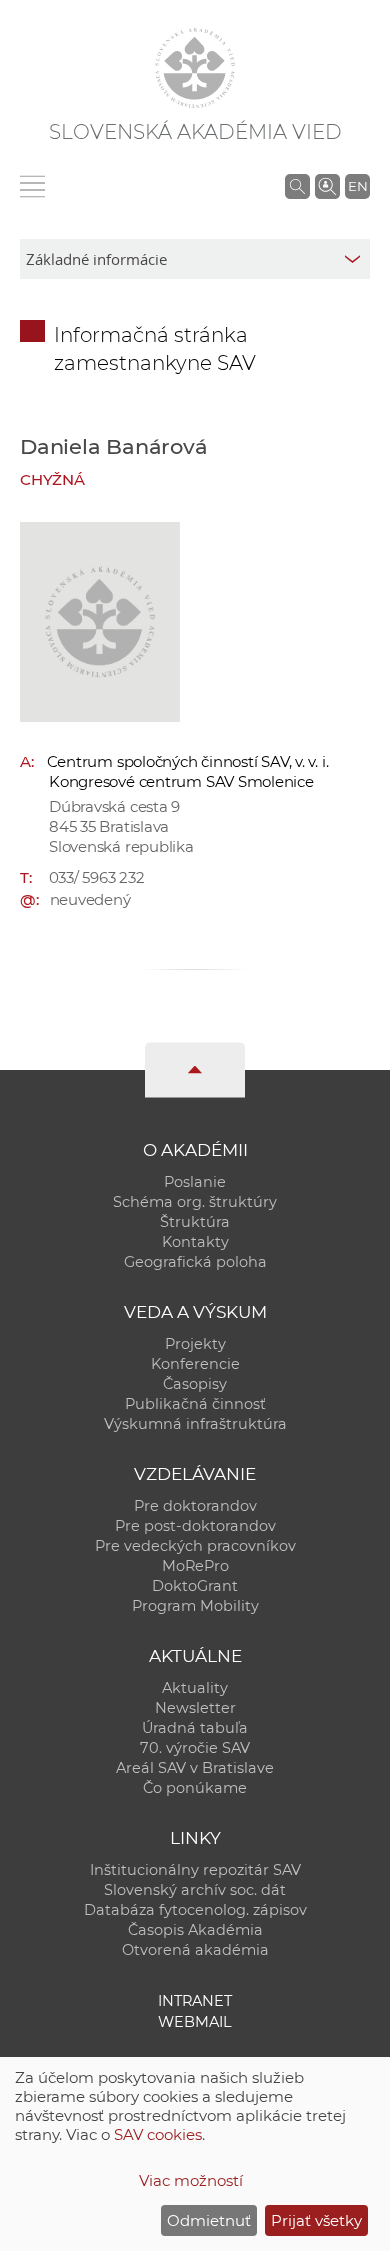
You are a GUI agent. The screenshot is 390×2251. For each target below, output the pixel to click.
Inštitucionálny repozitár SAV (195, 1870)
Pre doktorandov (195, 1506)
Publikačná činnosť (195, 1404)
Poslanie (195, 1182)
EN (358, 186)
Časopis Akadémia (195, 1930)
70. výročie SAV (195, 1748)
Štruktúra (195, 1222)
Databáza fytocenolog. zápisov (195, 1910)
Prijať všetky (316, 2220)
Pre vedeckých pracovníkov (195, 1546)
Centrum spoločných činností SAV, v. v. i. (188, 761)
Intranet (195, 2001)
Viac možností (191, 2180)
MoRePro (195, 1566)
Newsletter (195, 1708)
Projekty (195, 1344)
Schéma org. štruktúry (195, 1202)
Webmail (195, 2022)
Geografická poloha (195, 1262)
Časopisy (195, 1384)
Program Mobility (195, 1606)
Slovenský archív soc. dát (195, 1890)
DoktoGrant (195, 1586)
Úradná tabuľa (195, 1728)
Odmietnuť (209, 2220)
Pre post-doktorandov (195, 1526)
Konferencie (195, 1364)
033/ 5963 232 (97, 877)
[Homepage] (195, 68)
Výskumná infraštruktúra (195, 1424)
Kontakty (195, 1242)
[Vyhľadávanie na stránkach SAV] (297, 186)
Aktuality (195, 1688)
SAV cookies (158, 2134)
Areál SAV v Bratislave (195, 1768)
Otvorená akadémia (195, 1950)
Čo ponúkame (195, 1788)
